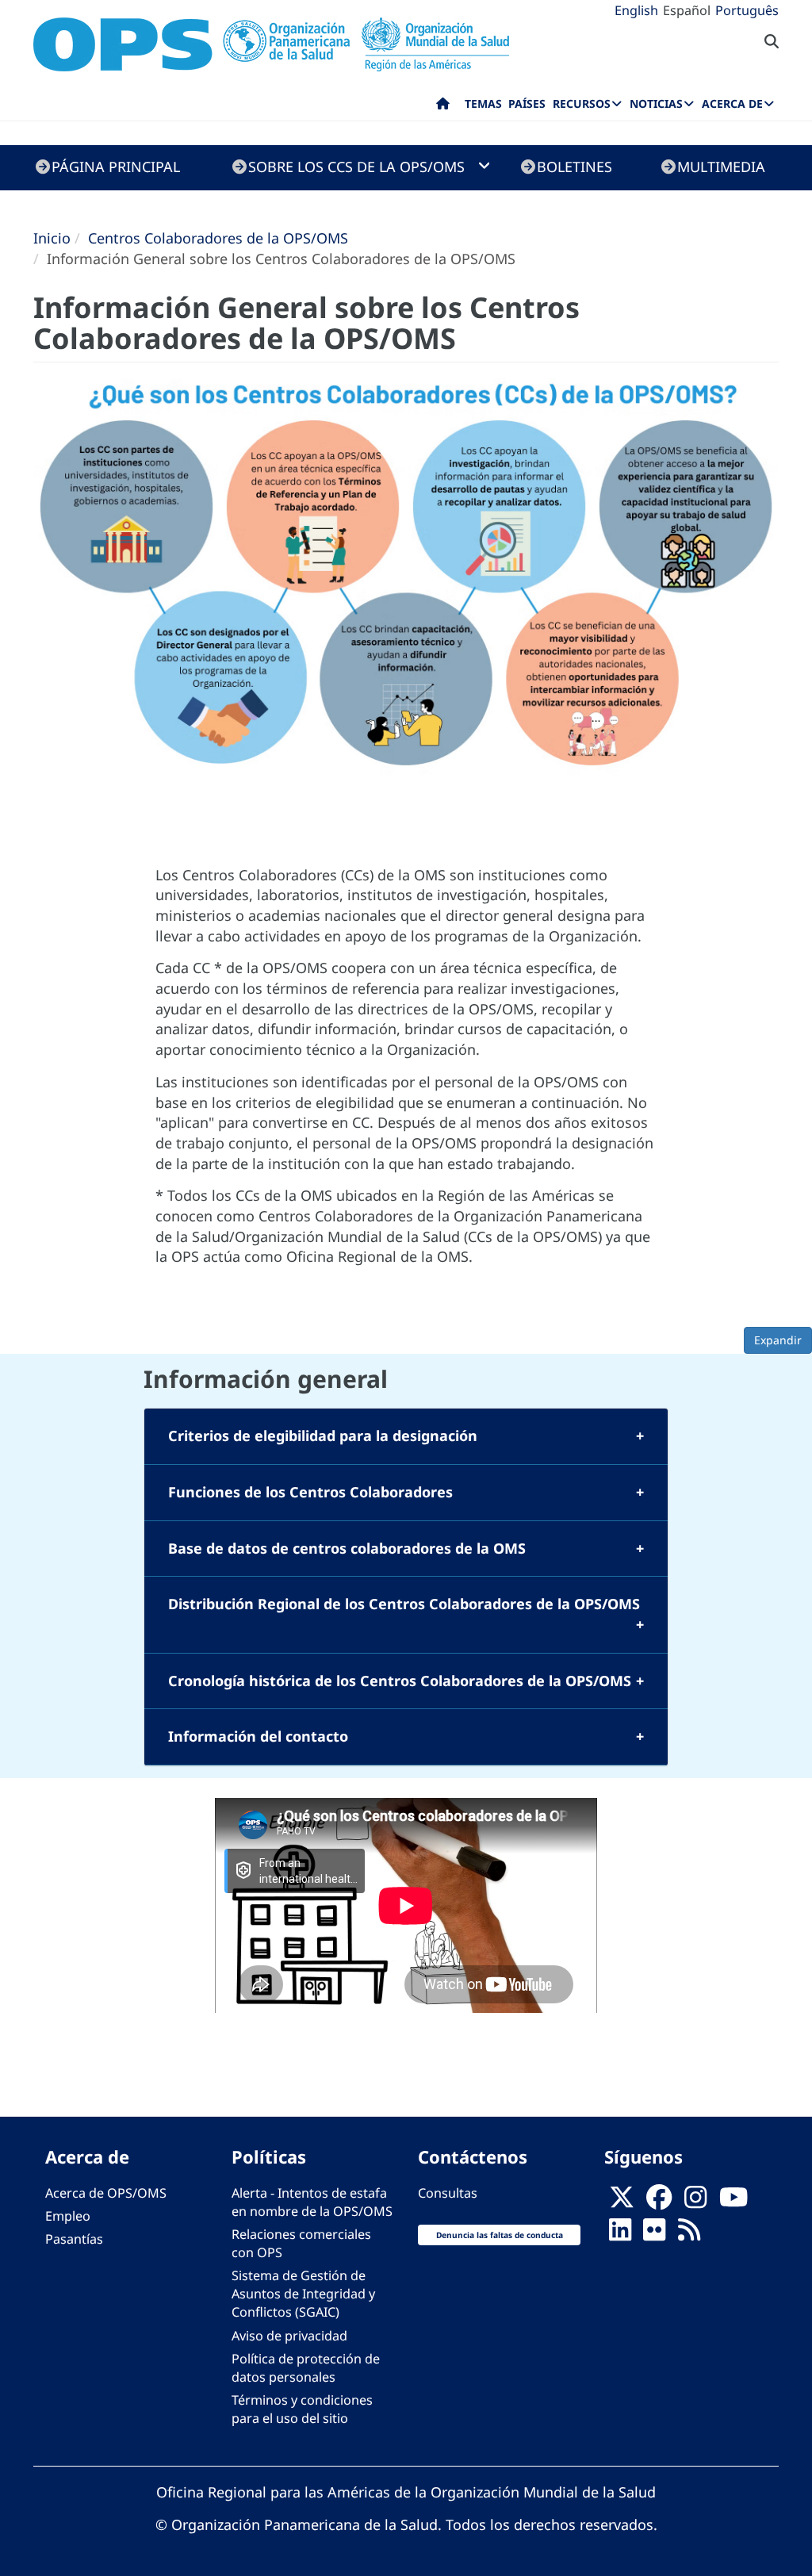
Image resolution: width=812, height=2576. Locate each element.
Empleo (68, 2216)
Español (687, 10)
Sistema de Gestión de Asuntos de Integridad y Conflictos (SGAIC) (303, 2294)
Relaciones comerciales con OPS (301, 2243)
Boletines (575, 167)
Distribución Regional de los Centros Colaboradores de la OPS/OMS (404, 1604)
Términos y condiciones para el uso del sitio (302, 2409)
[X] (622, 2202)
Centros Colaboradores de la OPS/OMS (218, 238)
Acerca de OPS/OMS (106, 2193)
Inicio (52, 238)
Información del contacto (258, 1736)
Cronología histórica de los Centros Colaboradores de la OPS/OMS (400, 1681)
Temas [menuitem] (483, 103)
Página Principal (116, 167)
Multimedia (721, 167)
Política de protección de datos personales (306, 2368)
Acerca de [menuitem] (732, 103)
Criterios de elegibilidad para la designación (323, 1436)
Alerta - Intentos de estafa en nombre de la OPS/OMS (312, 2202)
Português (747, 10)
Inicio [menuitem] (443, 107)
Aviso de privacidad (289, 2336)
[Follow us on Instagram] (695, 2202)
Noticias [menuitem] (656, 103)
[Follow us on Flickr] (654, 2234)
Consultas (448, 2193)
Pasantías (74, 2239)
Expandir (778, 1340)
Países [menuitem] (527, 103)
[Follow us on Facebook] (659, 2202)
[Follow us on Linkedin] (620, 2234)
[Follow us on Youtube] (733, 2202)
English (636, 10)
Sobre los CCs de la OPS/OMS (356, 167)
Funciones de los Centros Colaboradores (310, 1492)
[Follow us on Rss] (689, 2234)
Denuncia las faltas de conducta (500, 2235)
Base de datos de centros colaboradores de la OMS (347, 1548)
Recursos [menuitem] (582, 103)
